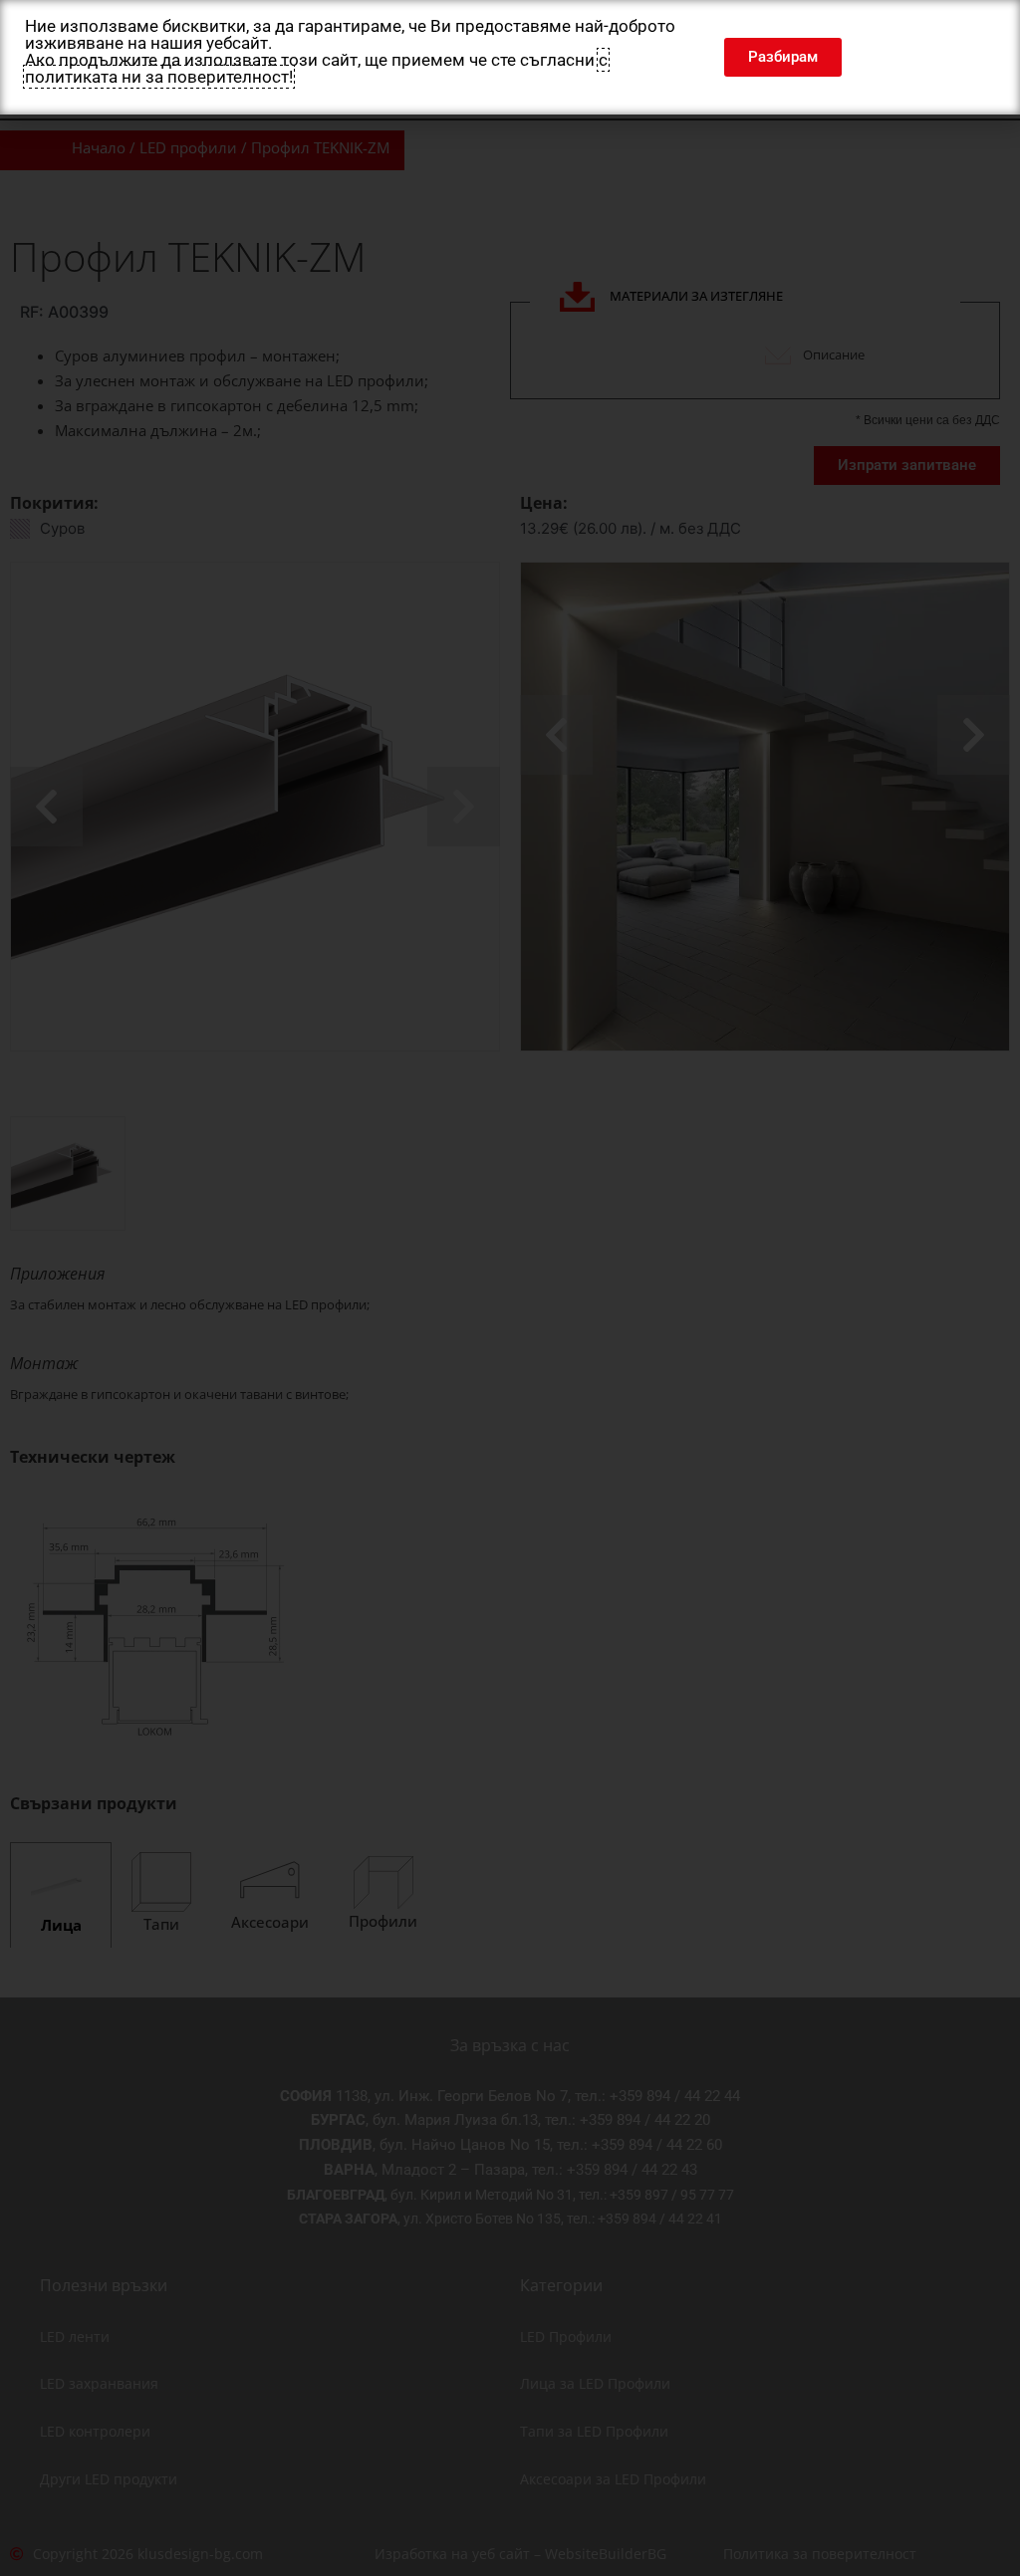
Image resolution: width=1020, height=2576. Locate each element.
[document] (510, 1288)
